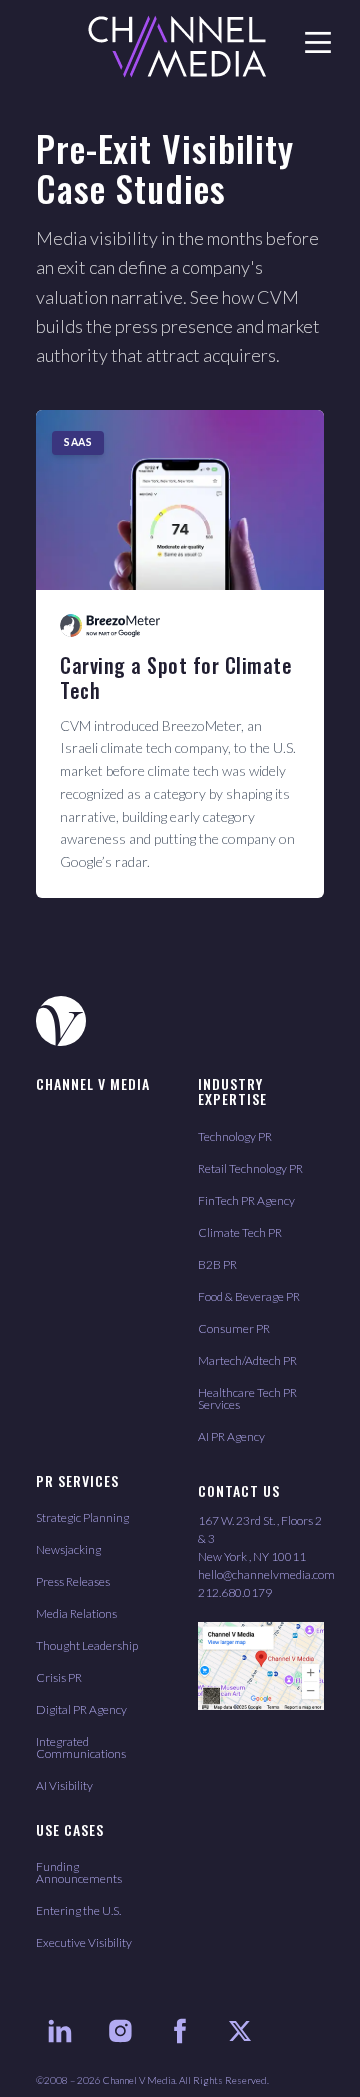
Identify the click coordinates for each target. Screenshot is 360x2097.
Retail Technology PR (250, 1168)
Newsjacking (68, 1549)
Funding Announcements (79, 1872)
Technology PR (235, 1136)
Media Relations (76, 1613)
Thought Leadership (87, 1645)
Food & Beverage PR (249, 1296)
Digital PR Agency (81, 1709)
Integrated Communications (81, 1747)
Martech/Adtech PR (247, 1360)
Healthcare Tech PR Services (247, 1398)
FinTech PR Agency (246, 1200)
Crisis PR (59, 1677)
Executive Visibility (84, 1942)
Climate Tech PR (240, 1232)
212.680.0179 (235, 1592)
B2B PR (217, 1264)
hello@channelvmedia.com (266, 1574)
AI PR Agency (231, 1436)
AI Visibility (64, 1785)
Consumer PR (234, 1328)
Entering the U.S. (78, 1910)
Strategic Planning (82, 1517)
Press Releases (73, 1581)
